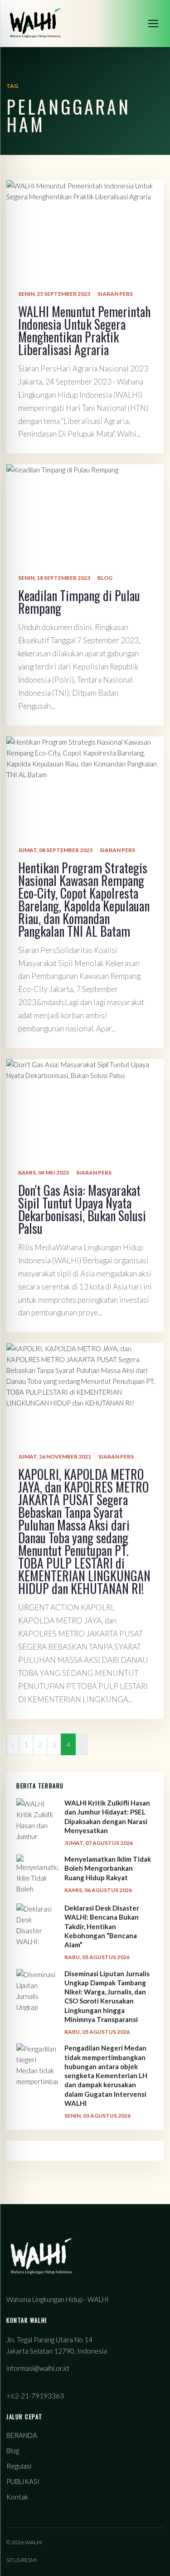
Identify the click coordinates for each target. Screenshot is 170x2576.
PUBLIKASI (23, 2481)
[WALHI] (35, 23)
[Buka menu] (153, 24)
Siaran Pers (115, 294)
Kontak (17, 2497)
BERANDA (22, 2435)
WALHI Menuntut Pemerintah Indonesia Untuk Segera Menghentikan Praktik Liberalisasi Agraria (84, 330)
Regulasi (19, 2466)
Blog (105, 578)
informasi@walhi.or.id (38, 2368)
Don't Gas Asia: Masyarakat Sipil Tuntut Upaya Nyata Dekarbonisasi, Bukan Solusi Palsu (82, 1209)
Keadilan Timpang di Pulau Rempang (79, 602)
